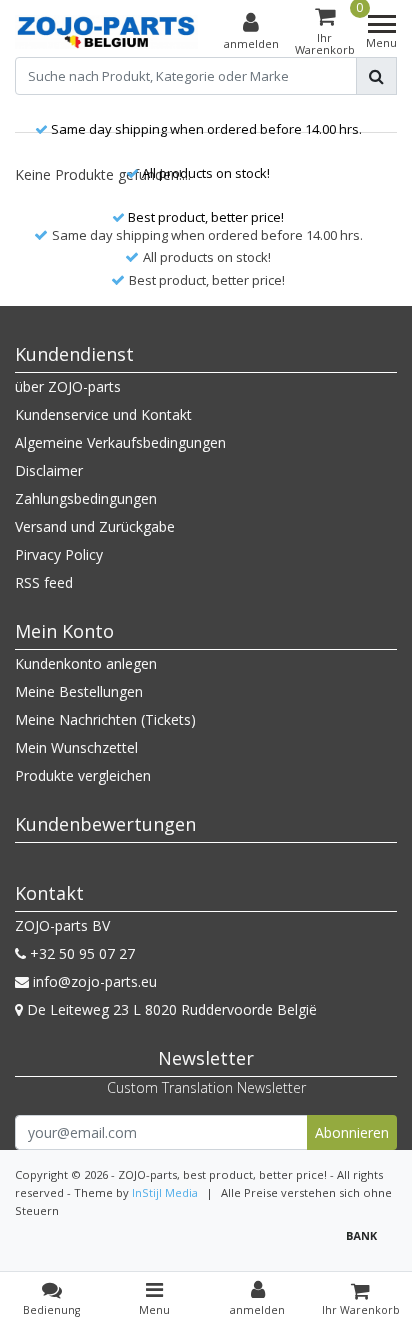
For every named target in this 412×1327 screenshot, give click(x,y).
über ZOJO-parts (68, 386)
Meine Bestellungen (79, 691)
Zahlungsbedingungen (86, 498)
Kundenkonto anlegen (86, 663)
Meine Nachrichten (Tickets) (105, 719)
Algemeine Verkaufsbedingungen (120, 442)
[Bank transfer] (367, 1244)
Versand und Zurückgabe (95, 526)
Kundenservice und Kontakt (103, 414)
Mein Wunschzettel (76, 747)
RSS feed (44, 582)
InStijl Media (165, 1192)
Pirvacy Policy (59, 554)
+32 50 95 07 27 (80, 953)
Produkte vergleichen (83, 775)
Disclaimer (49, 470)
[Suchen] (376, 76)
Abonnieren (352, 1132)
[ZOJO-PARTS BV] (107, 32)
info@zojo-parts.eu (95, 981)
